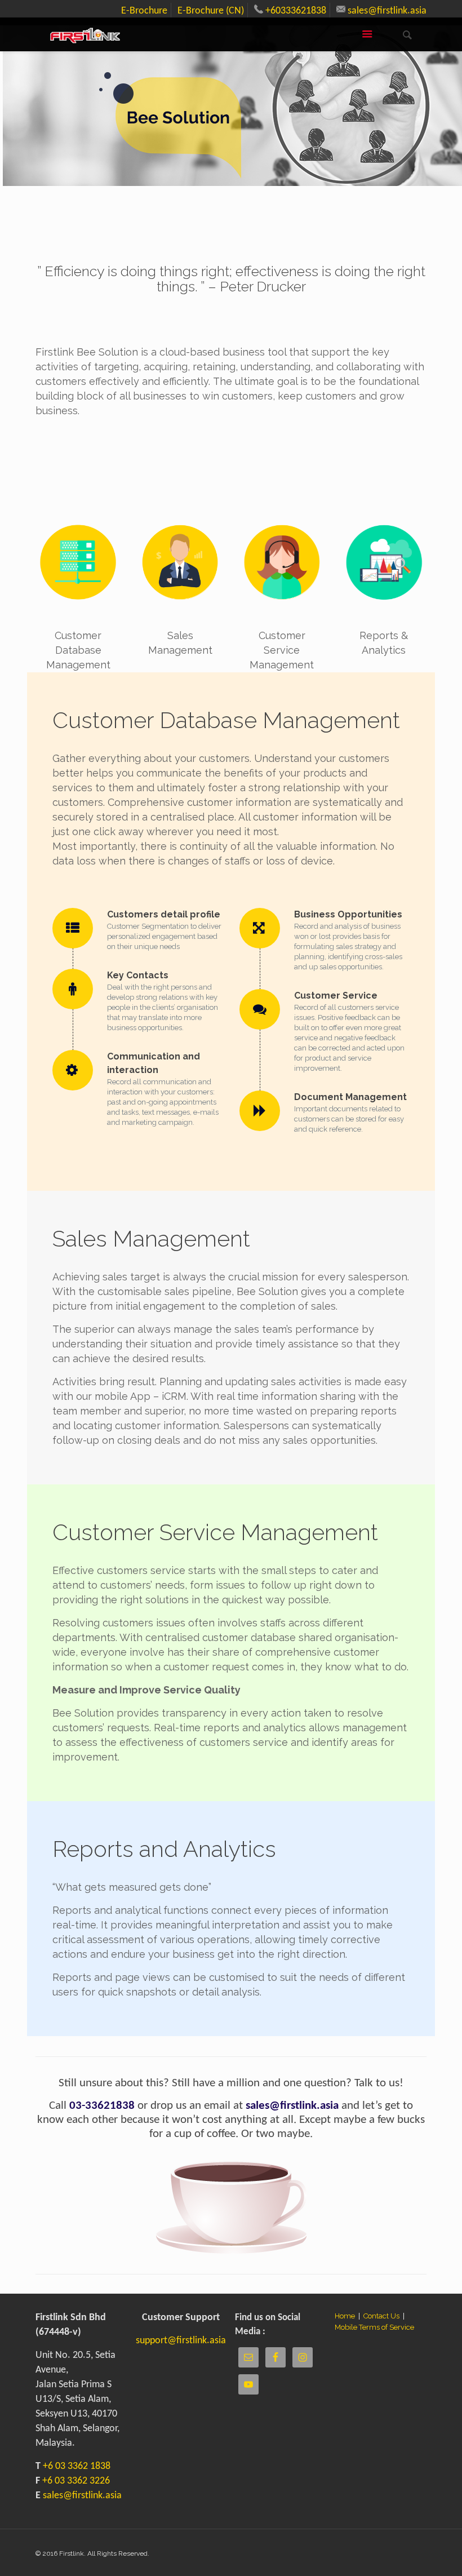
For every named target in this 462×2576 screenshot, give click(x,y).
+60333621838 (295, 11)
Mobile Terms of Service (374, 2327)
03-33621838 (102, 2106)
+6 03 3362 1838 (77, 2466)
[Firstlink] (85, 34)
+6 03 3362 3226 (76, 2481)
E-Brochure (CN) (211, 11)
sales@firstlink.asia (386, 11)
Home (345, 2316)
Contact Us (382, 2316)
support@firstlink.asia (181, 2341)
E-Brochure (144, 11)
